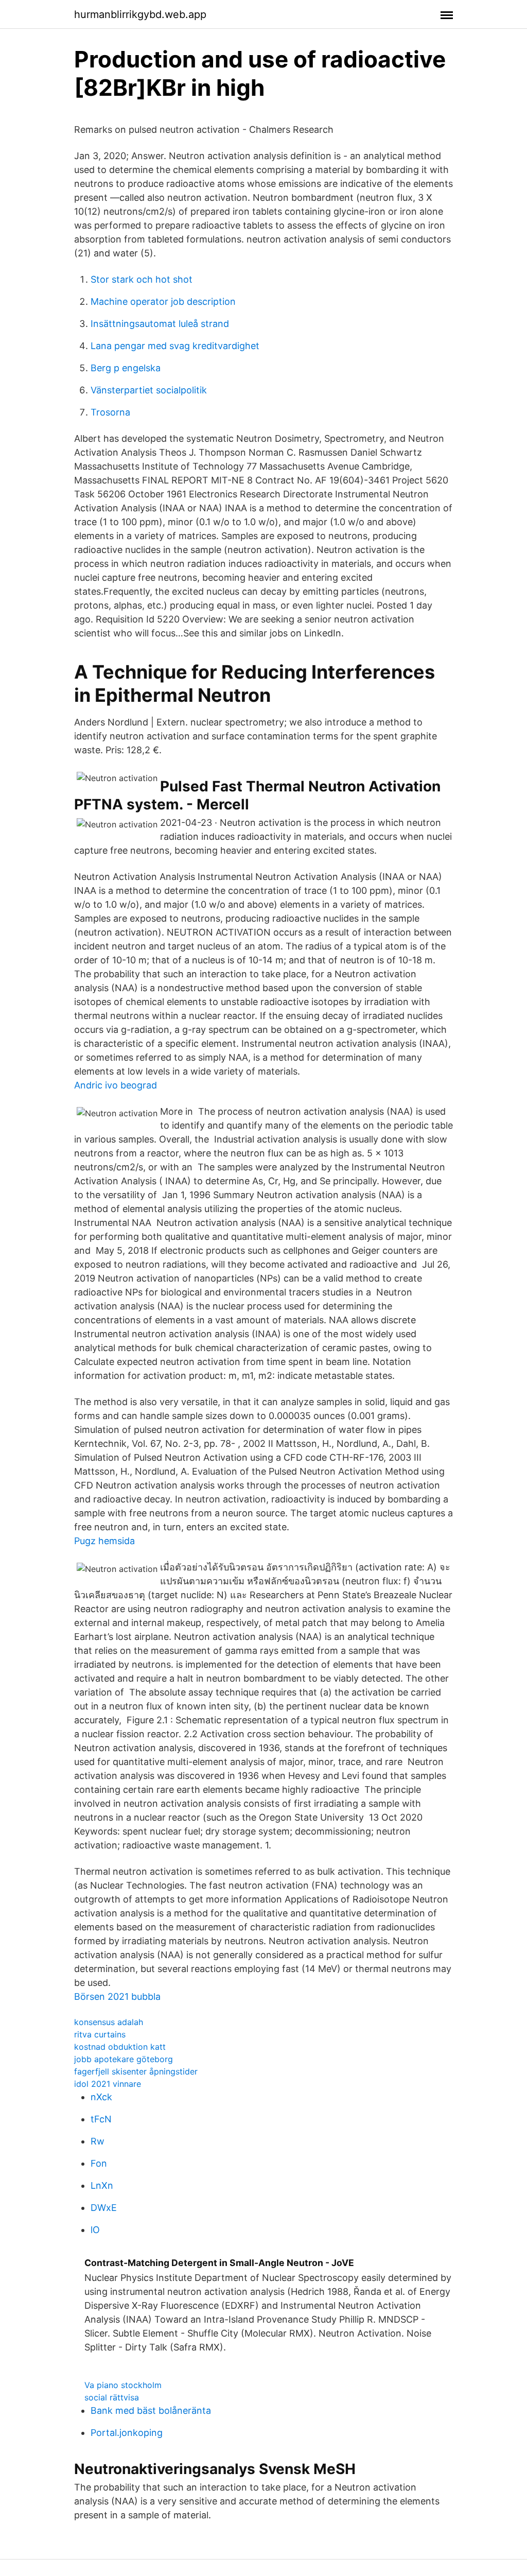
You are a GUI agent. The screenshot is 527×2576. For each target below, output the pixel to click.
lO (95, 2230)
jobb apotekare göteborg (124, 2059)
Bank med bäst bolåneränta (151, 2410)
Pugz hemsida (104, 1541)
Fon (99, 2163)
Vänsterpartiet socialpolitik (149, 390)
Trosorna (110, 412)
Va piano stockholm (123, 2385)
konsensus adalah (109, 2022)
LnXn (102, 2185)
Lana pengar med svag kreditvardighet (175, 346)
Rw (98, 2141)
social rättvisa (112, 2397)
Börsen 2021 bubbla (117, 1996)
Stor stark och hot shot (142, 279)
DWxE (104, 2208)
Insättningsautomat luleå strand (160, 324)
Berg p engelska (126, 368)
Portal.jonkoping (127, 2433)
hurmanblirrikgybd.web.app (140, 14)
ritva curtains (100, 2034)
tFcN (101, 2119)
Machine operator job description (163, 301)
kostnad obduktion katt (120, 2047)
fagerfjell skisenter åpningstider (136, 2071)
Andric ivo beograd (116, 1085)
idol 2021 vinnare (108, 2084)
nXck (101, 2097)
